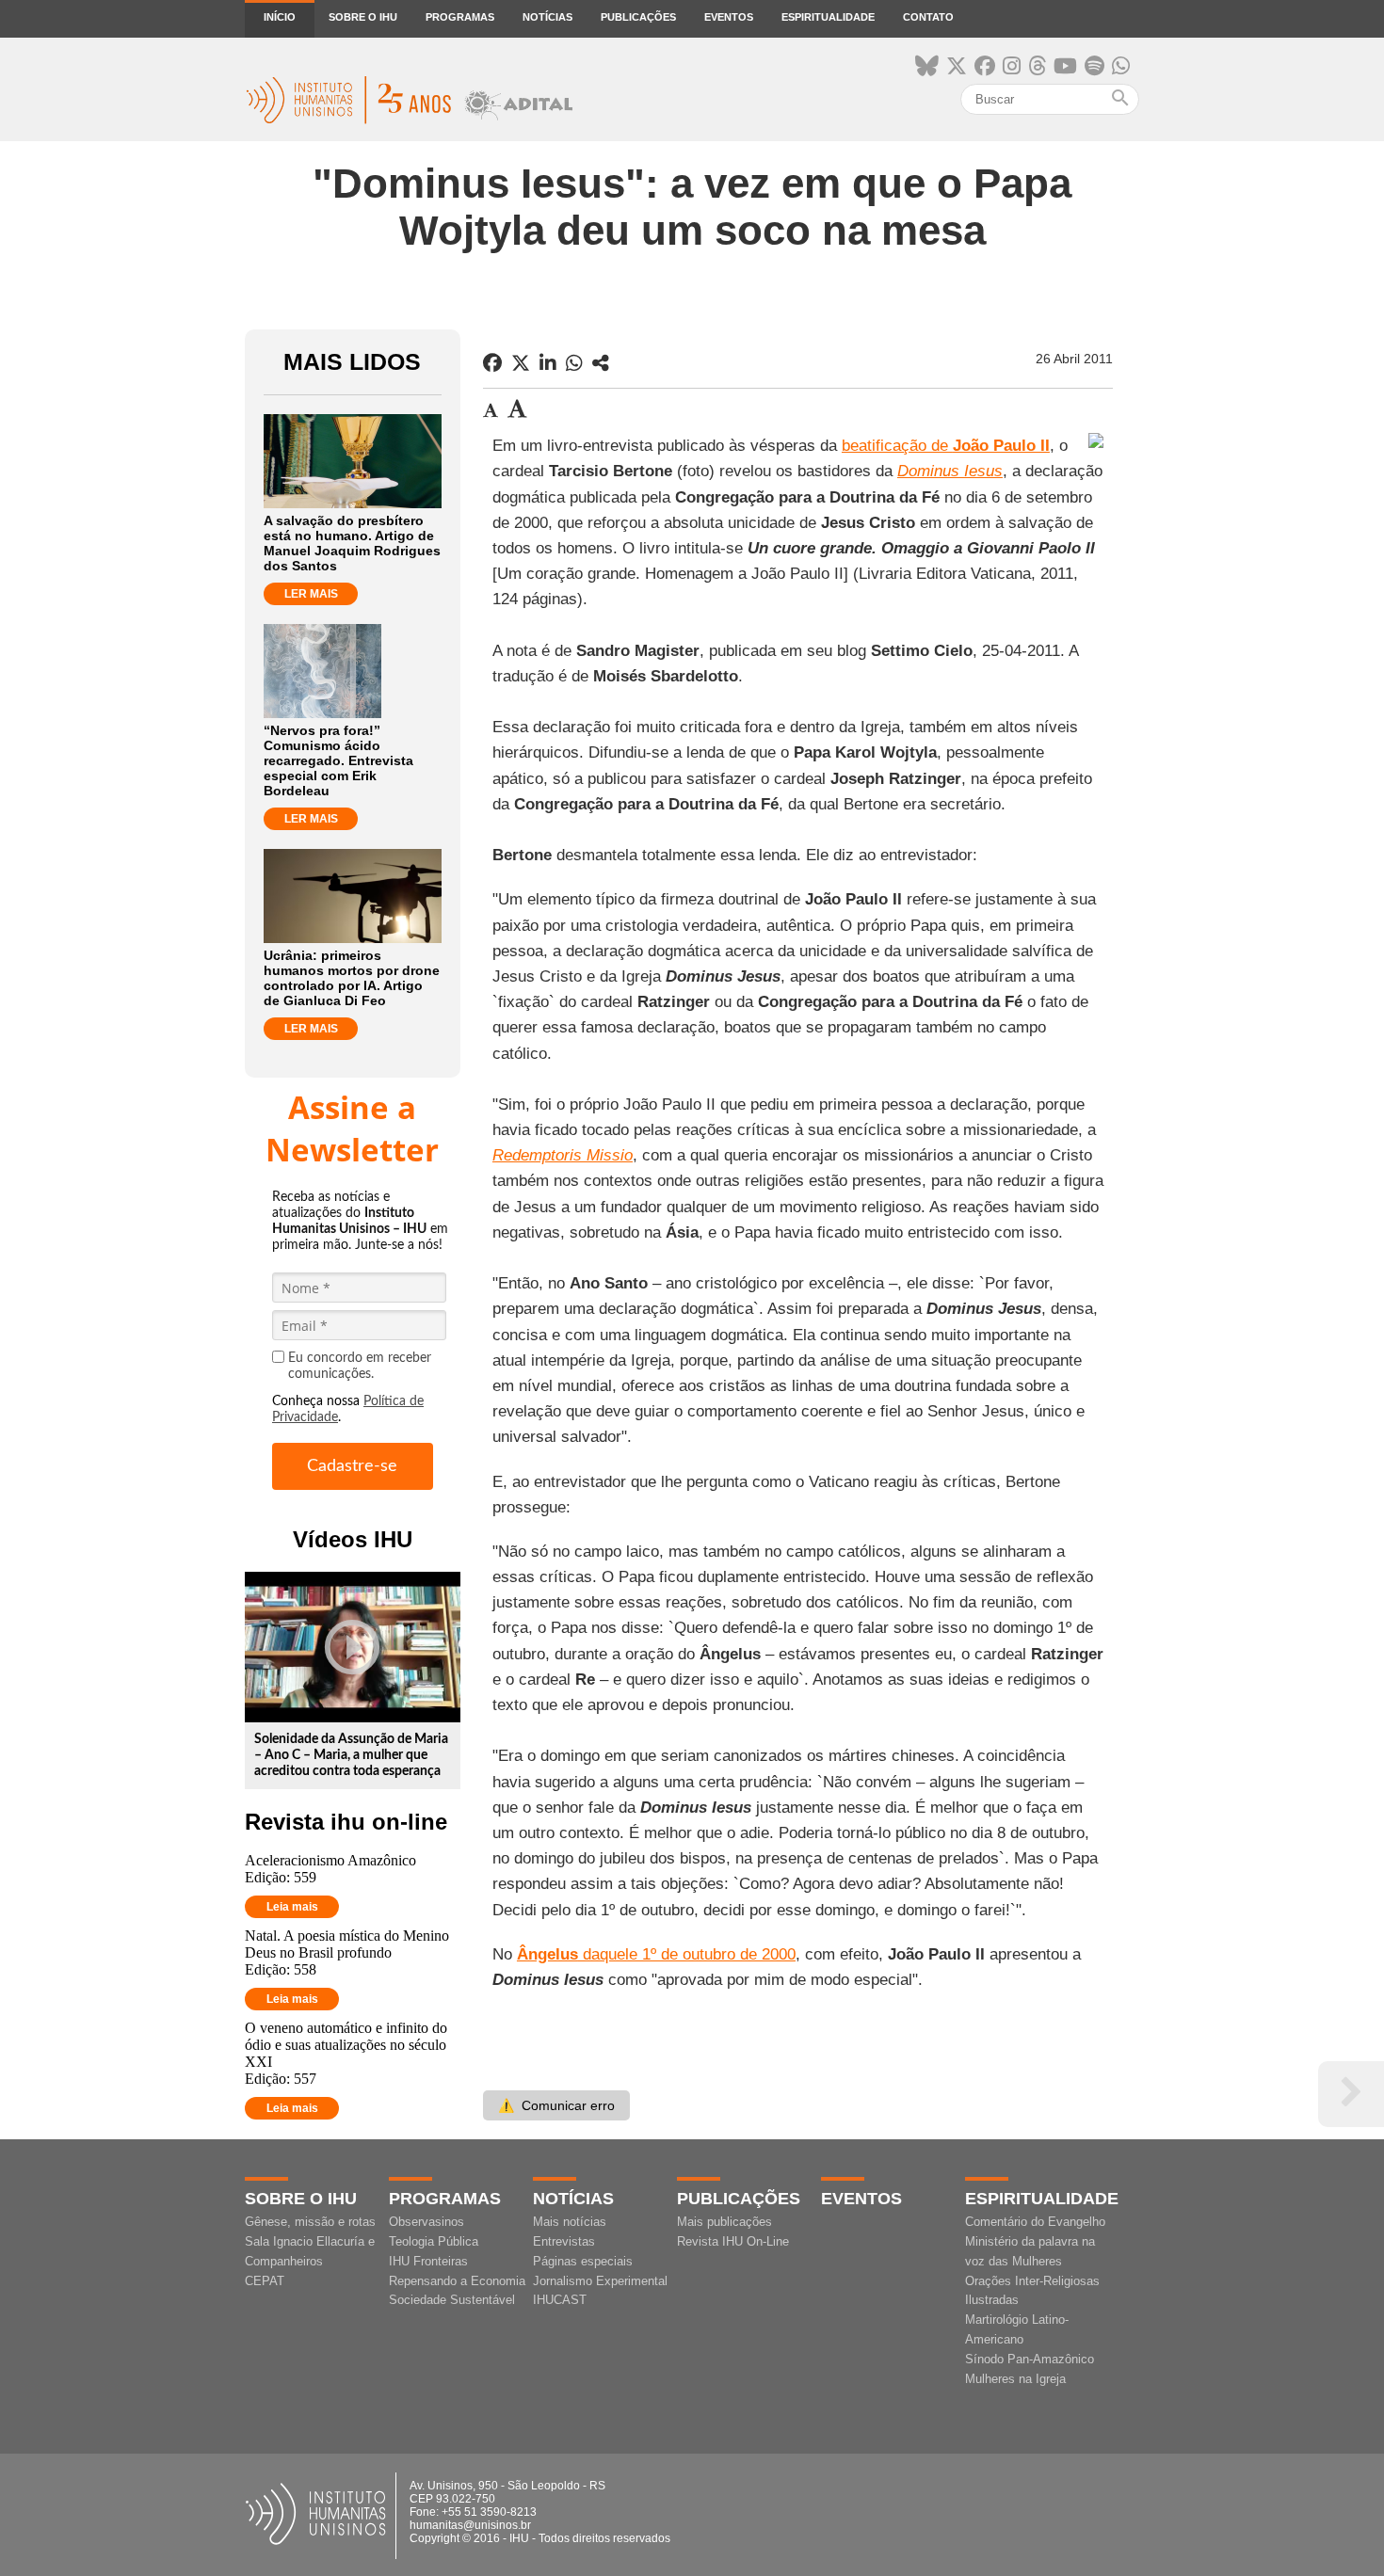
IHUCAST (560, 2300)
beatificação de (946, 446)
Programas (460, 17)
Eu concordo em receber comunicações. (360, 1366)
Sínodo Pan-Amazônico (1030, 2359)
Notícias (547, 17)
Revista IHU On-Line (733, 2241)
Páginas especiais (583, 2261)
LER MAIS (311, 594)
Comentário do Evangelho (1035, 2222)
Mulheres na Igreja (1015, 2379)
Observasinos (426, 2222)
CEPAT (265, 2281)
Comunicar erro (556, 2105)
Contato (928, 17)
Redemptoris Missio (563, 1155)
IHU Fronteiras (428, 2261)
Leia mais (292, 1907)
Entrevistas (564, 2241)
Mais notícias (570, 2222)
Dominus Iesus (950, 471)
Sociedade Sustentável (452, 2300)
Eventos (729, 17)
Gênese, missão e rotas (310, 2222)
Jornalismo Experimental (600, 2281)
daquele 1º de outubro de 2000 (656, 1954)
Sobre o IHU (363, 17)
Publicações (638, 17)
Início (280, 17)
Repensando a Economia (457, 2281)
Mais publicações (724, 2222)
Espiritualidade (828, 17)
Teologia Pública (434, 2241)
